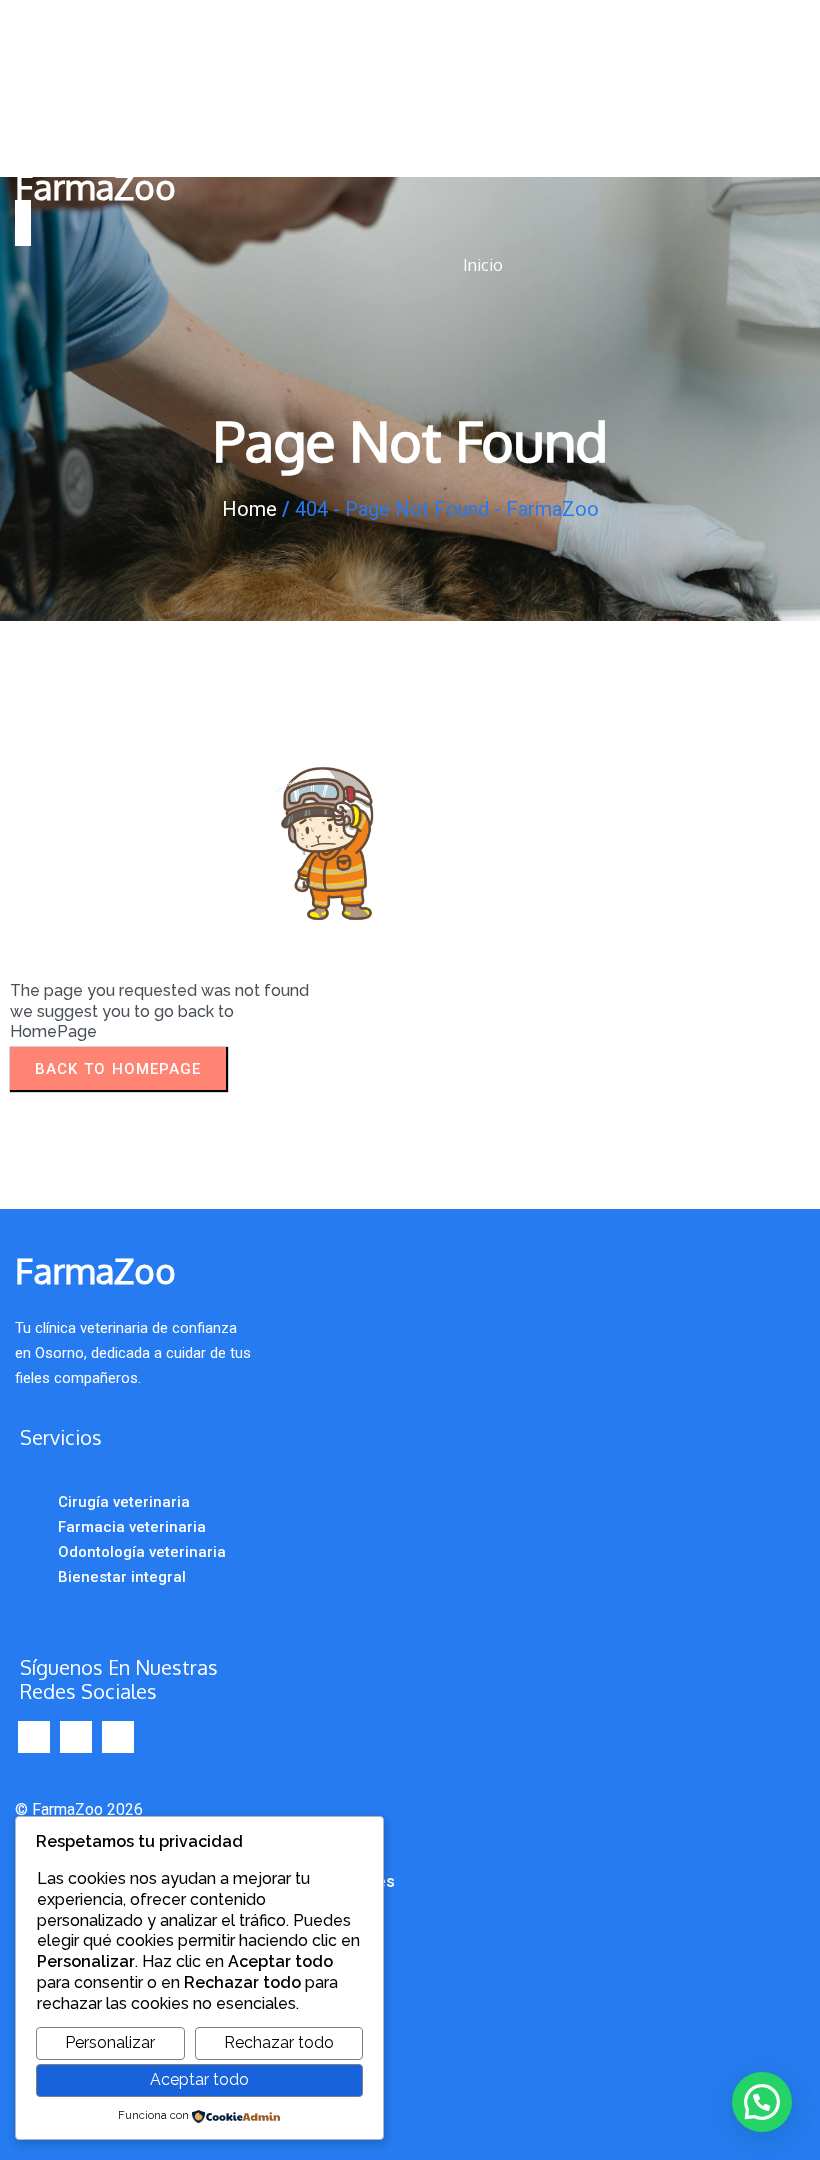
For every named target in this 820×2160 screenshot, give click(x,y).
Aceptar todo (199, 2079)
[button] (762, 2102)
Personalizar (110, 2042)
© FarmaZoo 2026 (79, 1809)
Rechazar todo (279, 2042)
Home (249, 509)
